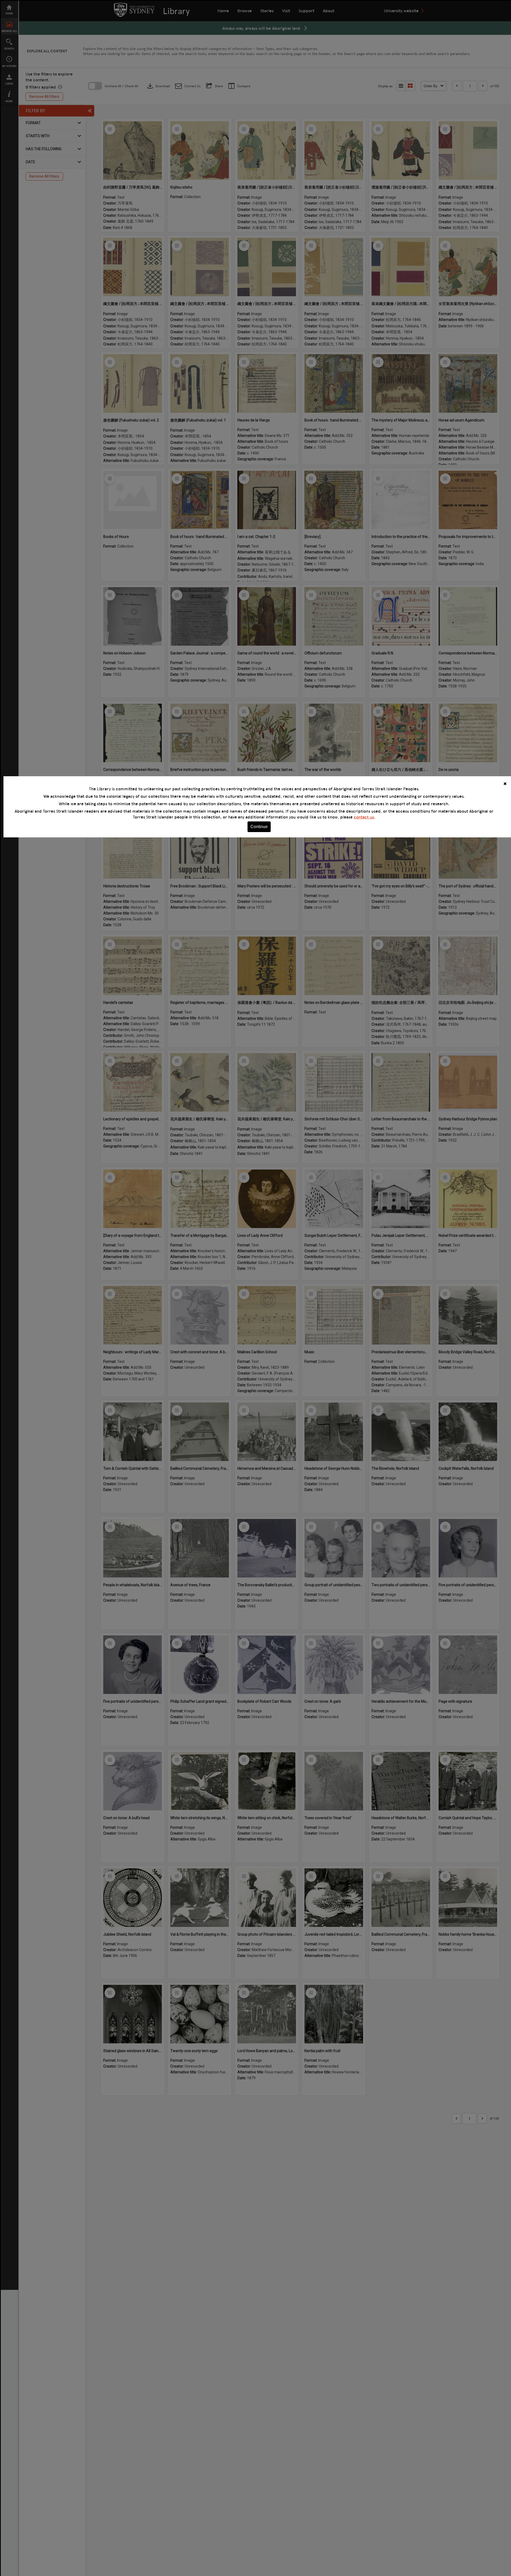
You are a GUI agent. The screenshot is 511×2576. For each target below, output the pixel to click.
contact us (364, 817)
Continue (259, 827)
